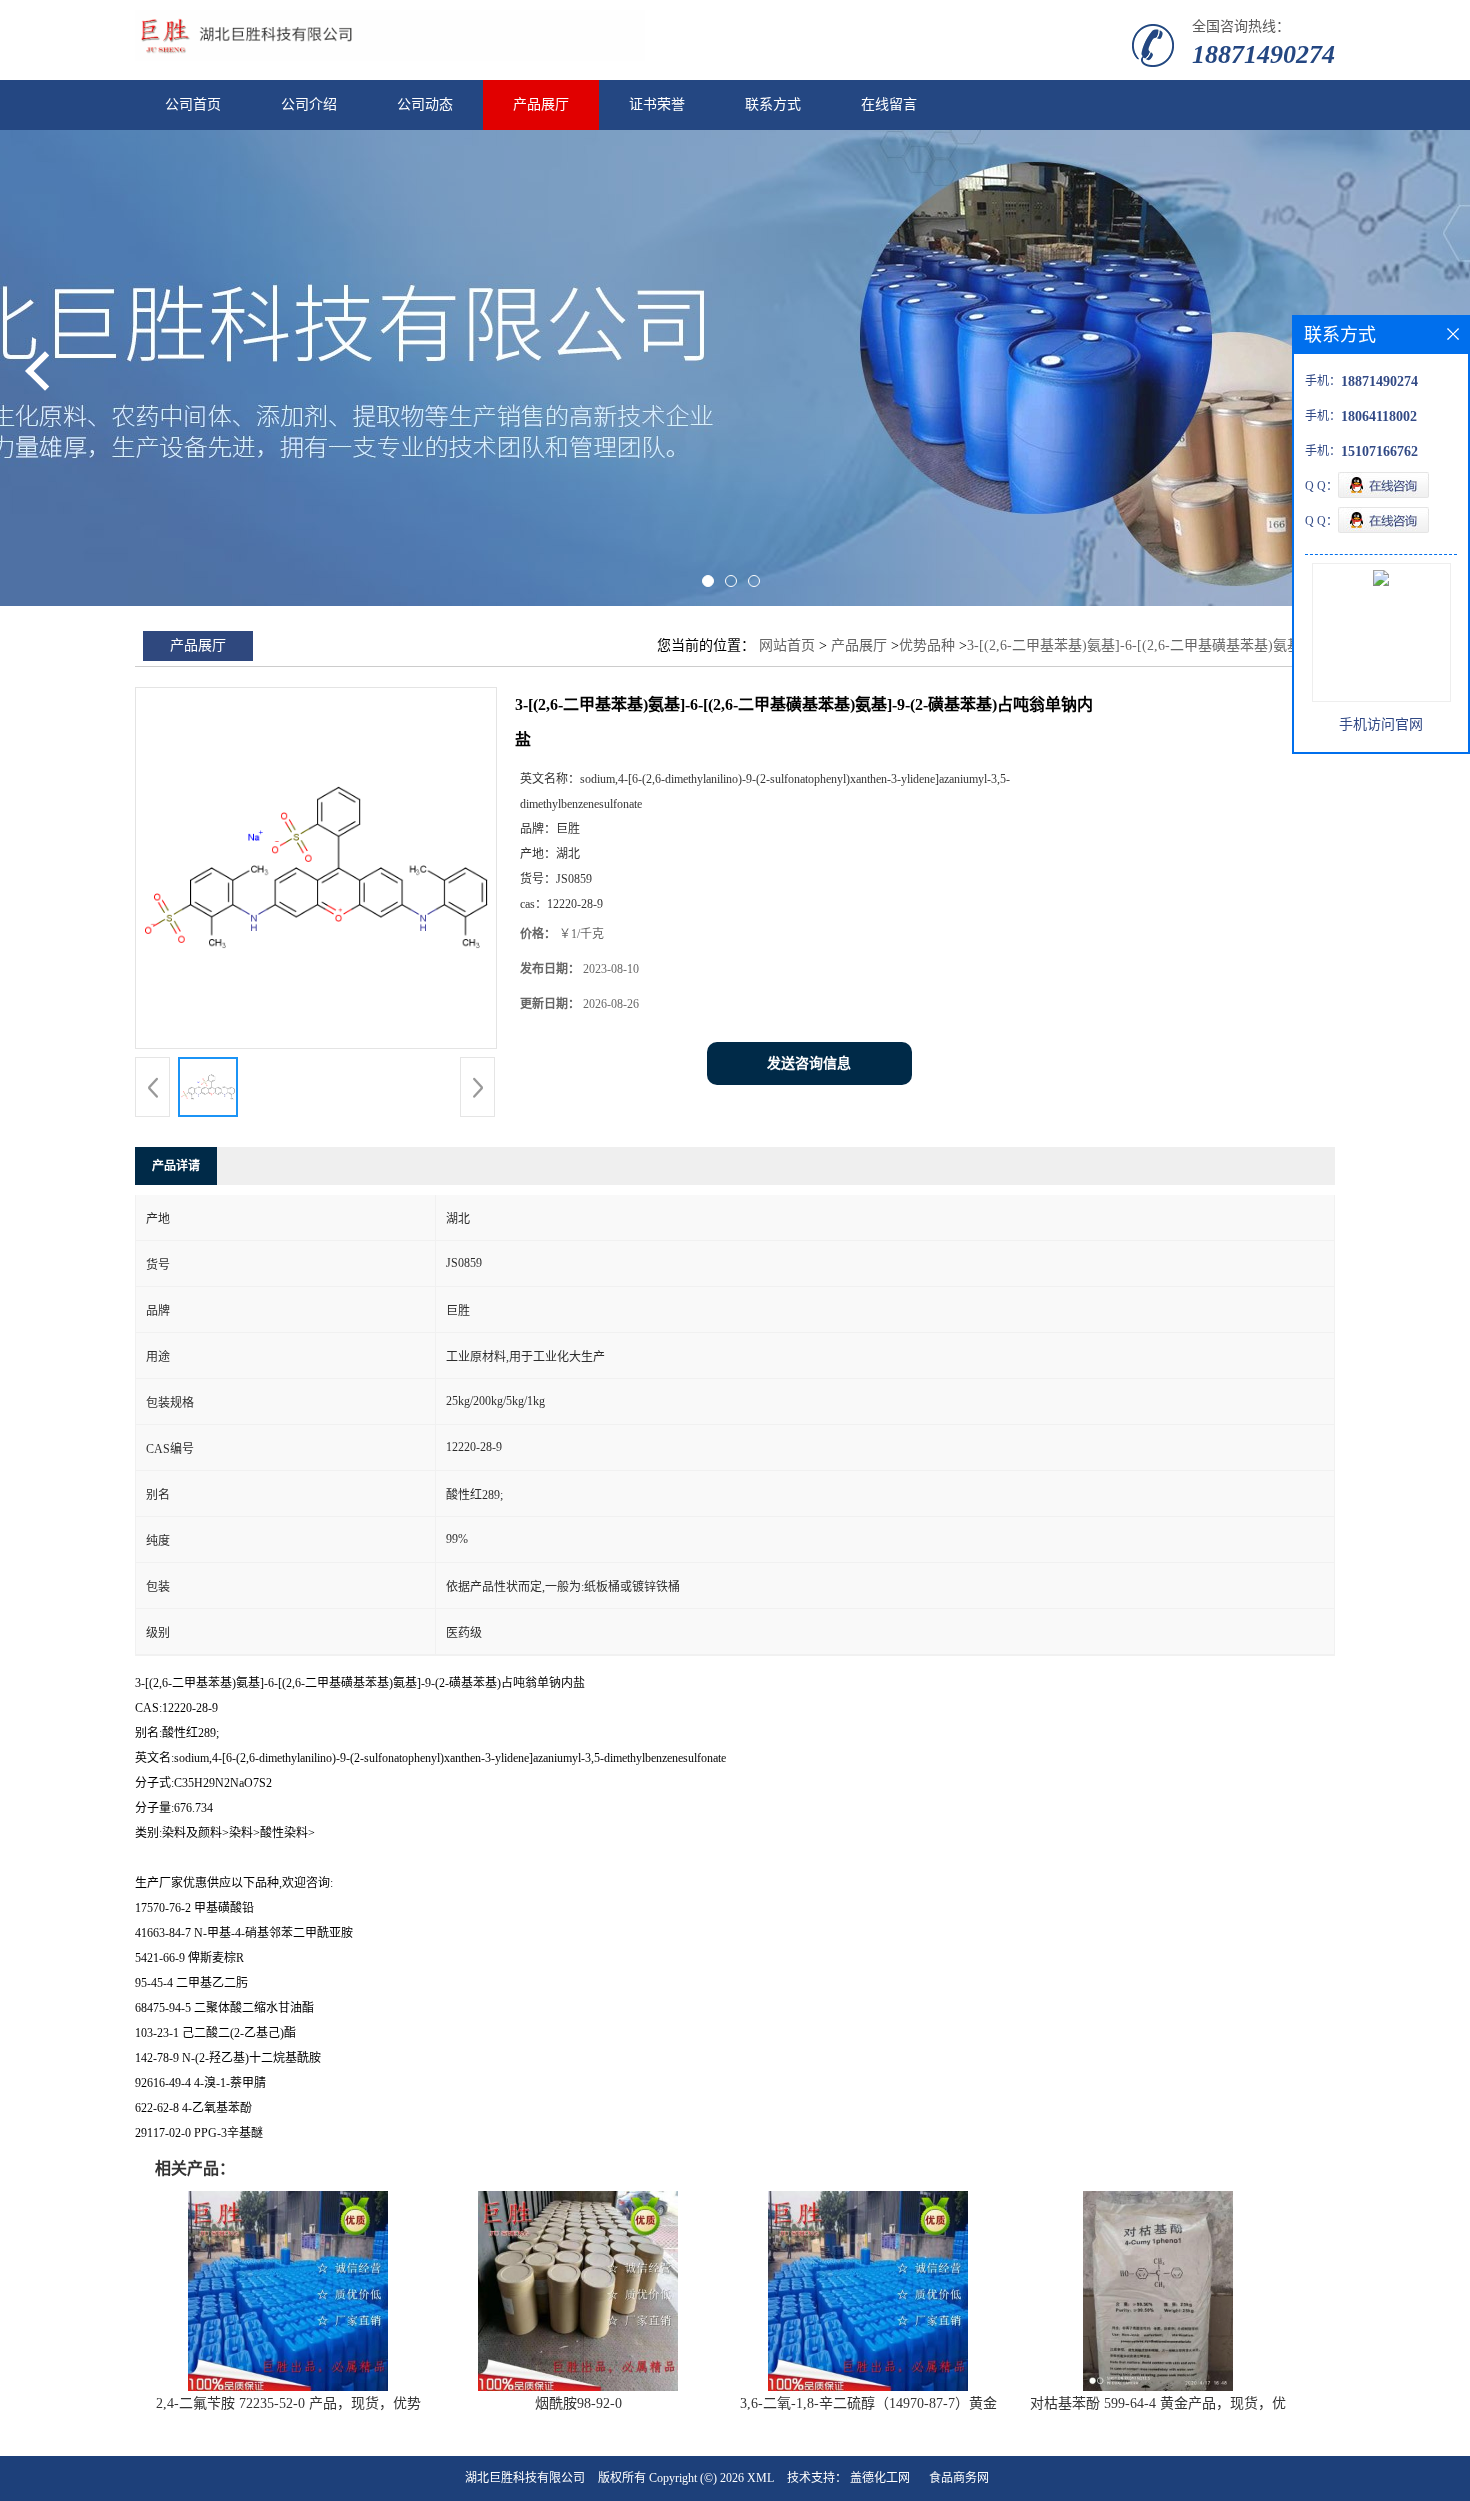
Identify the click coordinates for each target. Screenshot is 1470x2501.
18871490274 (1263, 54)
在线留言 (889, 104)
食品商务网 (959, 2478)
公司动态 (425, 104)
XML (760, 2478)
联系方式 (773, 104)
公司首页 (193, 104)
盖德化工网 (880, 2478)
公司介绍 (309, 104)
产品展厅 (541, 104)
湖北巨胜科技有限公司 (525, 2478)
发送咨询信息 (809, 1063)
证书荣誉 (657, 104)
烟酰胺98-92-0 (578, 2403)
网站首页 (787, 645)
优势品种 (927, 645)
